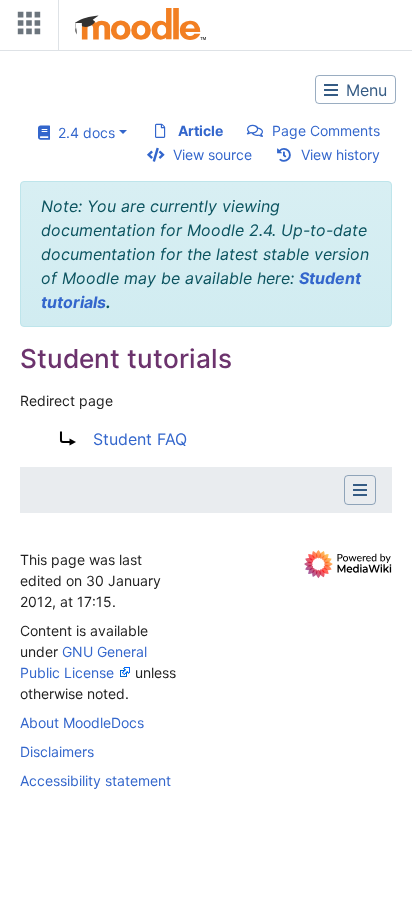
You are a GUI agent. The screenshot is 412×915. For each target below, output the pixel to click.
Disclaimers (57, 751)
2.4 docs (82, 132)
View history (340, 154)
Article (200, 130)
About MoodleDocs (82, 722)
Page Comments (326, 130)
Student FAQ (140, 439)
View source (212, 154)
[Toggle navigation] (25, 27)
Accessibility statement (95, 780)
